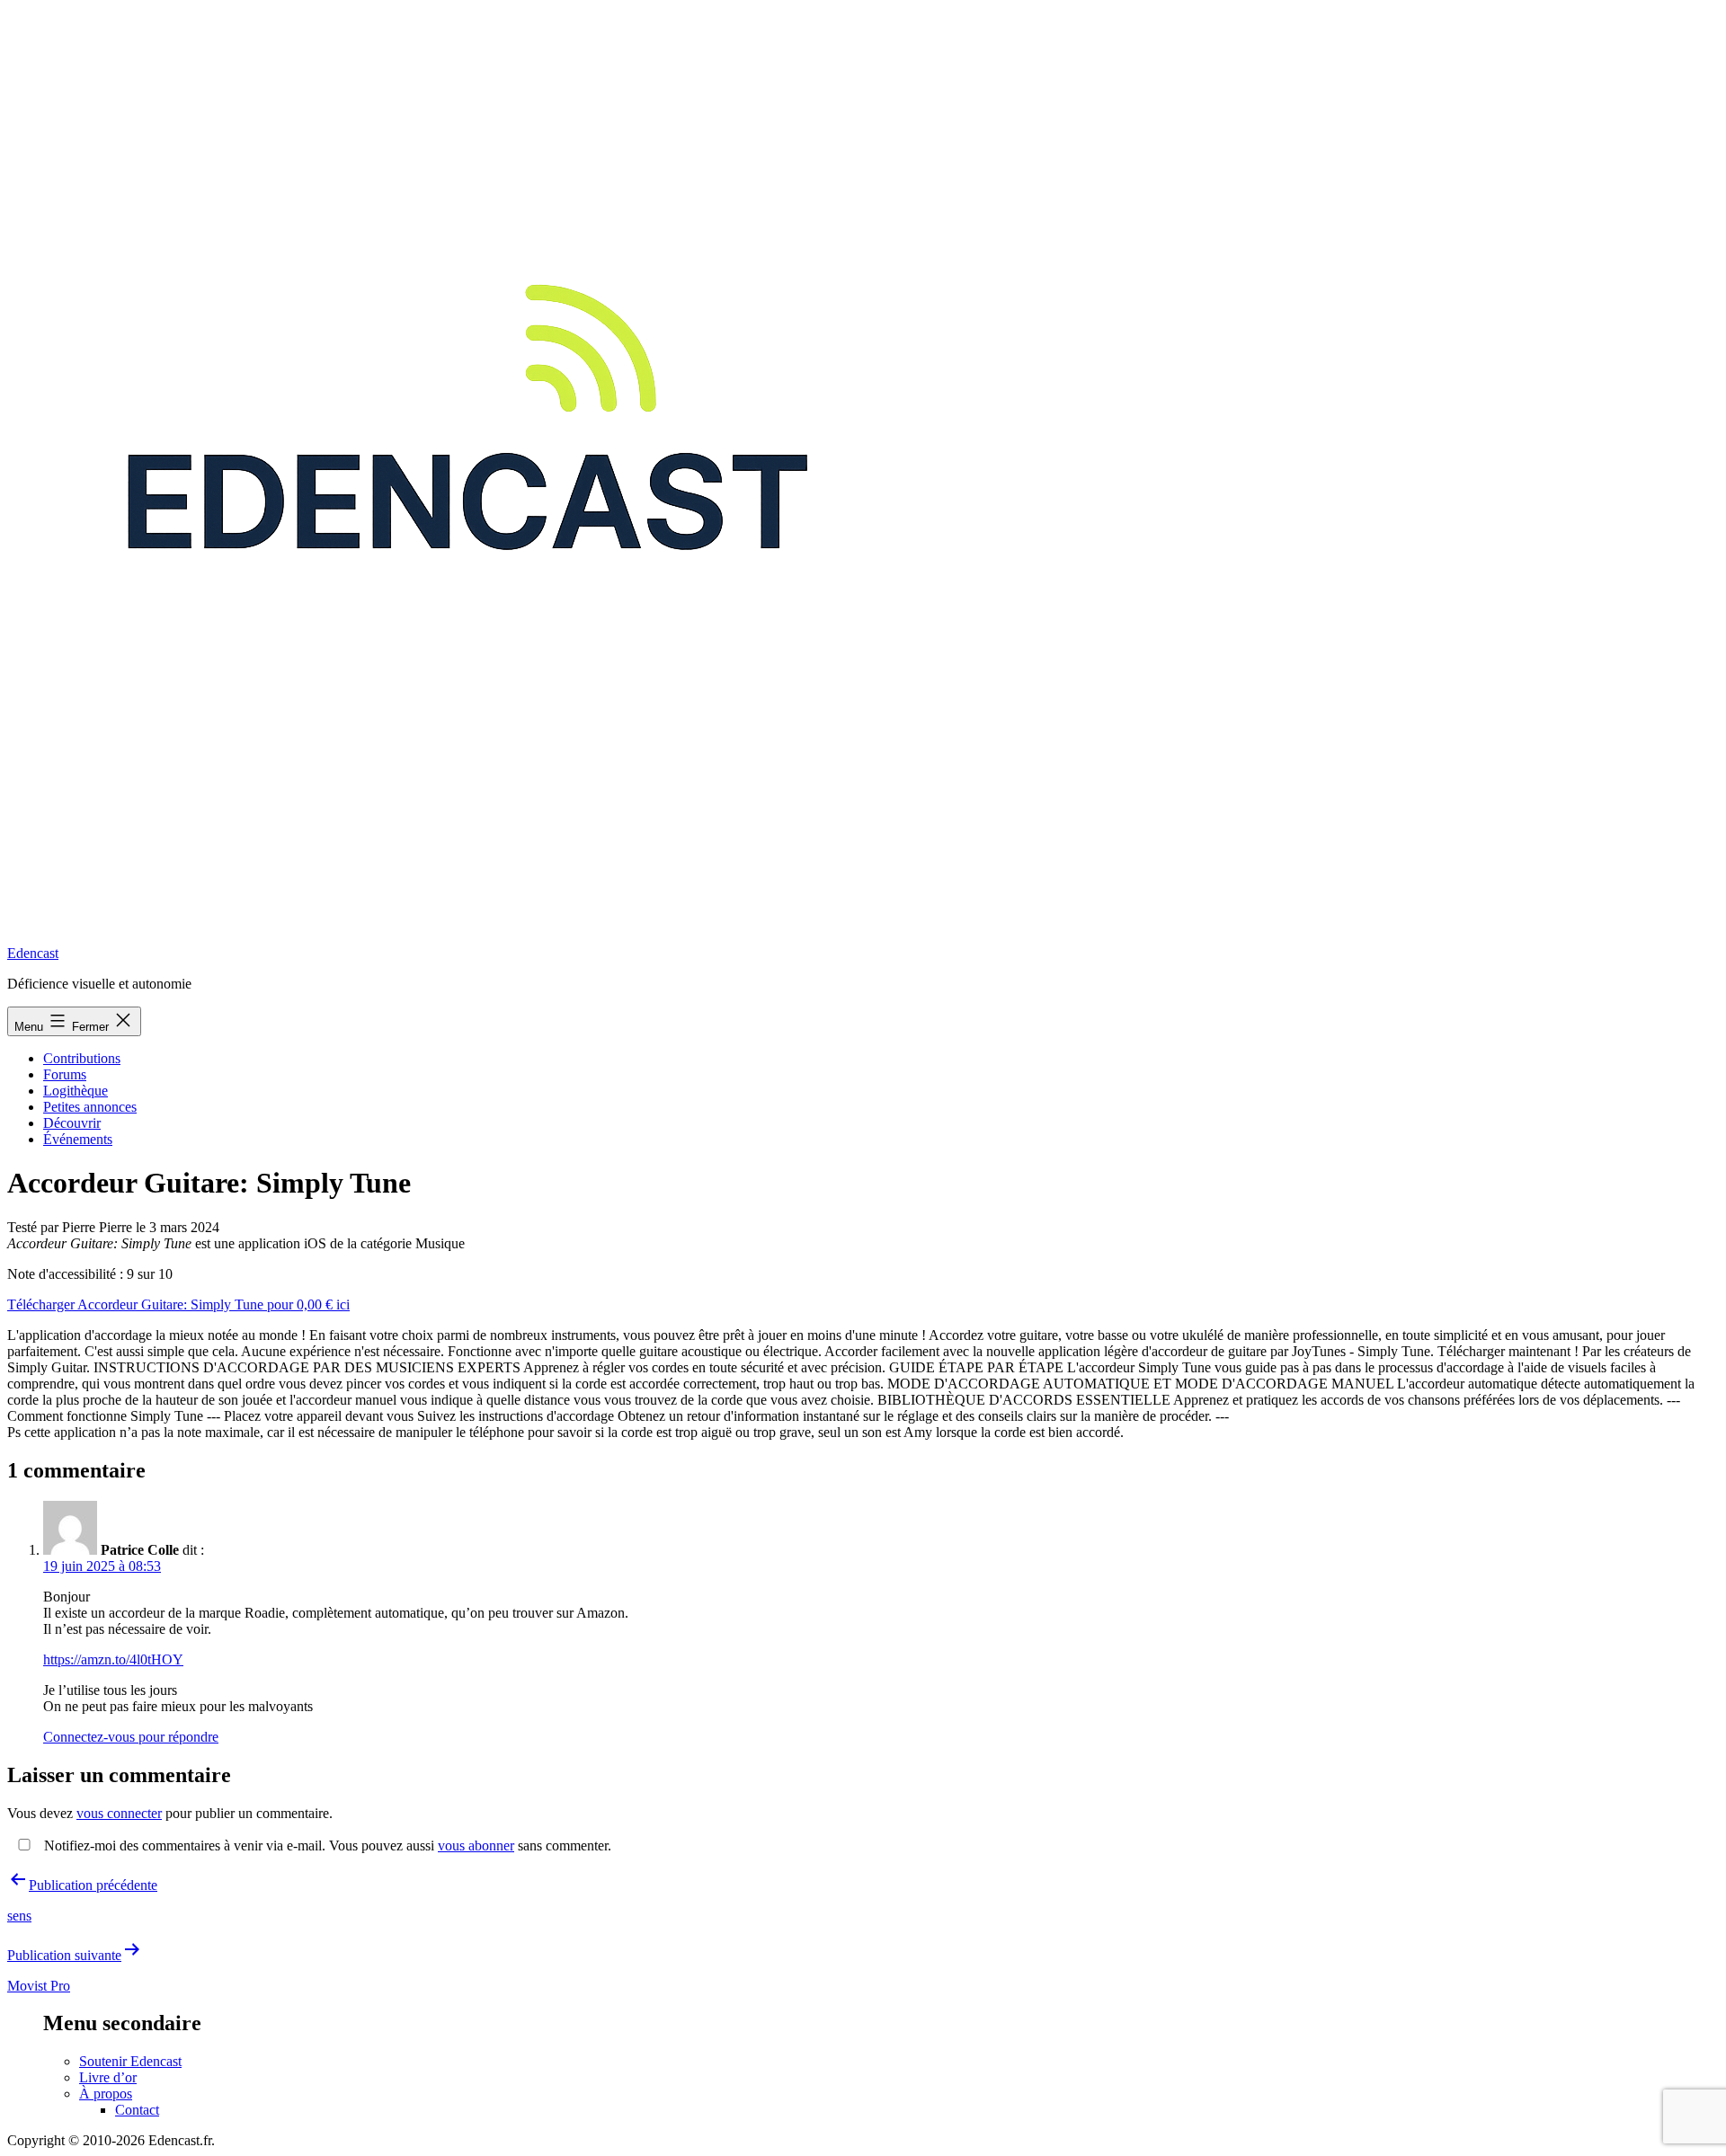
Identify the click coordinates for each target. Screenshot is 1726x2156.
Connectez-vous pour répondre (131, 1737)
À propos (106, 2094)
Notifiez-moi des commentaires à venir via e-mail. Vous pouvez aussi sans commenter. (326, 1845)
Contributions (82, 1058)
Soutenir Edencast (130, 2061)
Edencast (33, 953)
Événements (78, 1139)
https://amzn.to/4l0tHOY (113, 1659)
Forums (65, 1074)
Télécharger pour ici (178, 1304)
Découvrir (72, 1123)
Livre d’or (108, 2077)
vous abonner (476, 1845)
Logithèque (76, 1091)
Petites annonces (90, 1107)
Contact (137, 2110)
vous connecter (119, 1813)
